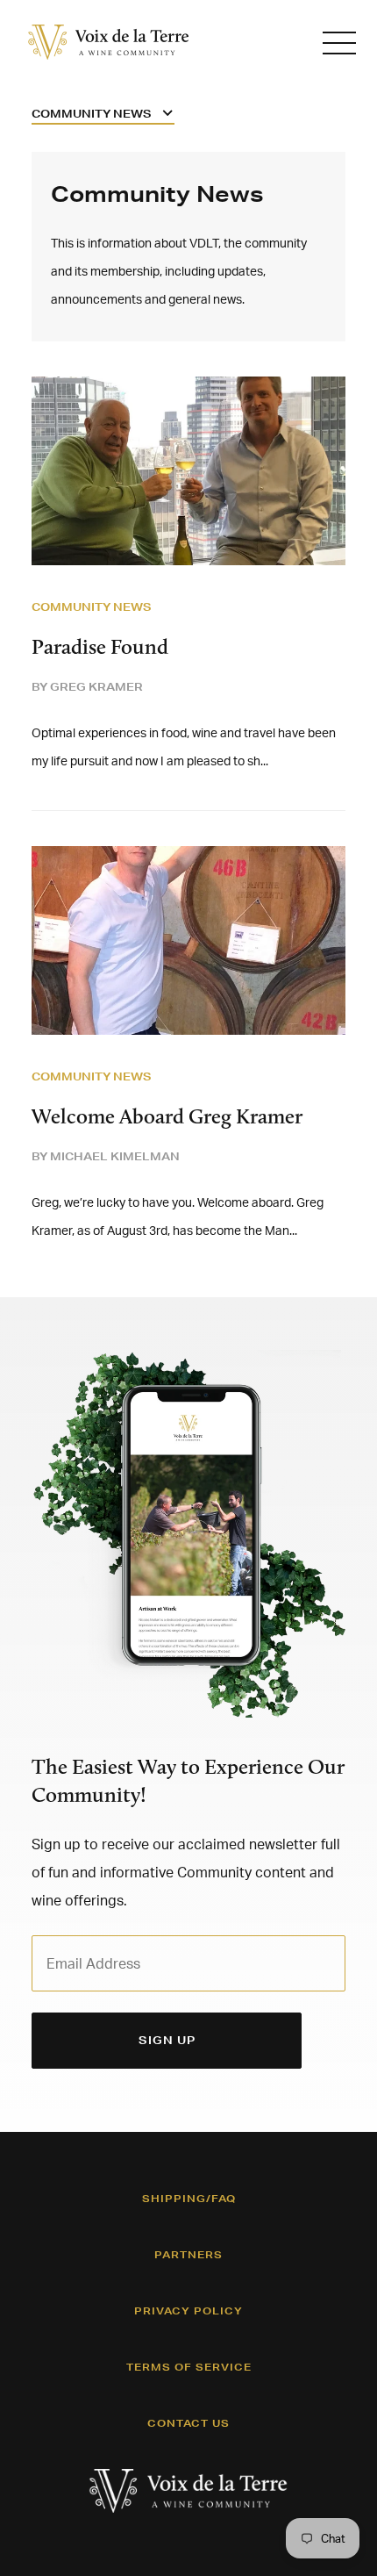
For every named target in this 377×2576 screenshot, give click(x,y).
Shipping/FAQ (189, 2199)
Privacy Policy (188, 2311)
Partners (188, 2255)
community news (92, 607)
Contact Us (188, 2423)
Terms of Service (189, 2367)
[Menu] (339, 43)
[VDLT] (109, 42)
